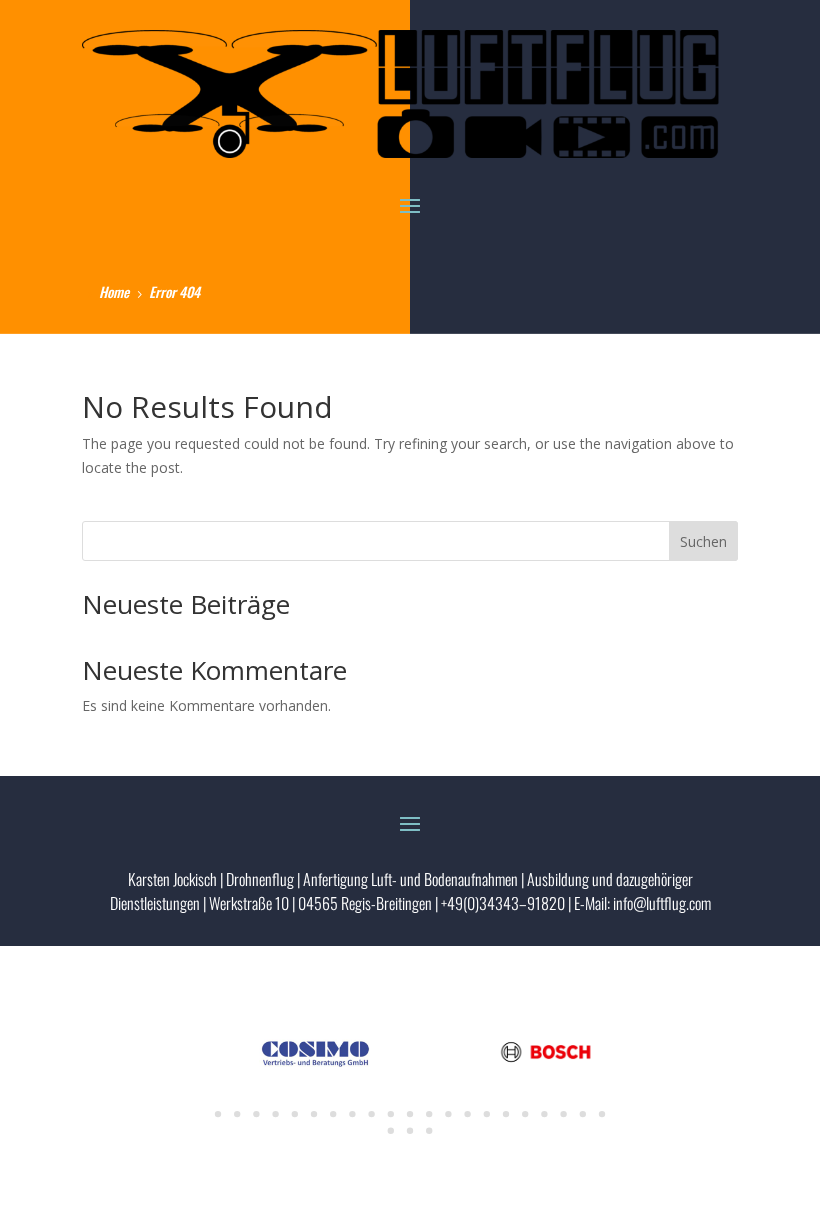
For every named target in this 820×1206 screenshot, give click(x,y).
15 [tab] (487, 1114)
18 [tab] (544, 1114)
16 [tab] (506, 1114)
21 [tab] (602, 1114)
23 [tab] (410, 1131)
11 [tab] (410, 1114)
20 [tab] (583, 1114)
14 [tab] (467, 1114)
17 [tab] (525, 1114)
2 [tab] (237, 1114)
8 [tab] (352, 1114)
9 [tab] (371, 1114)
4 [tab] (275, 1114)
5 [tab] (295, 1114)
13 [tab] (448, 1114)
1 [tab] (218, 1114)
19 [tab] (563, 1114)
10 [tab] (391, 1114)
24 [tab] (429, 1131)
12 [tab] (429, 1114)
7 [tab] (333, 1114)
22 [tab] (391, 1131)
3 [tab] (256, 1114)
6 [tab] (314, 1114)
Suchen (703, 541)
